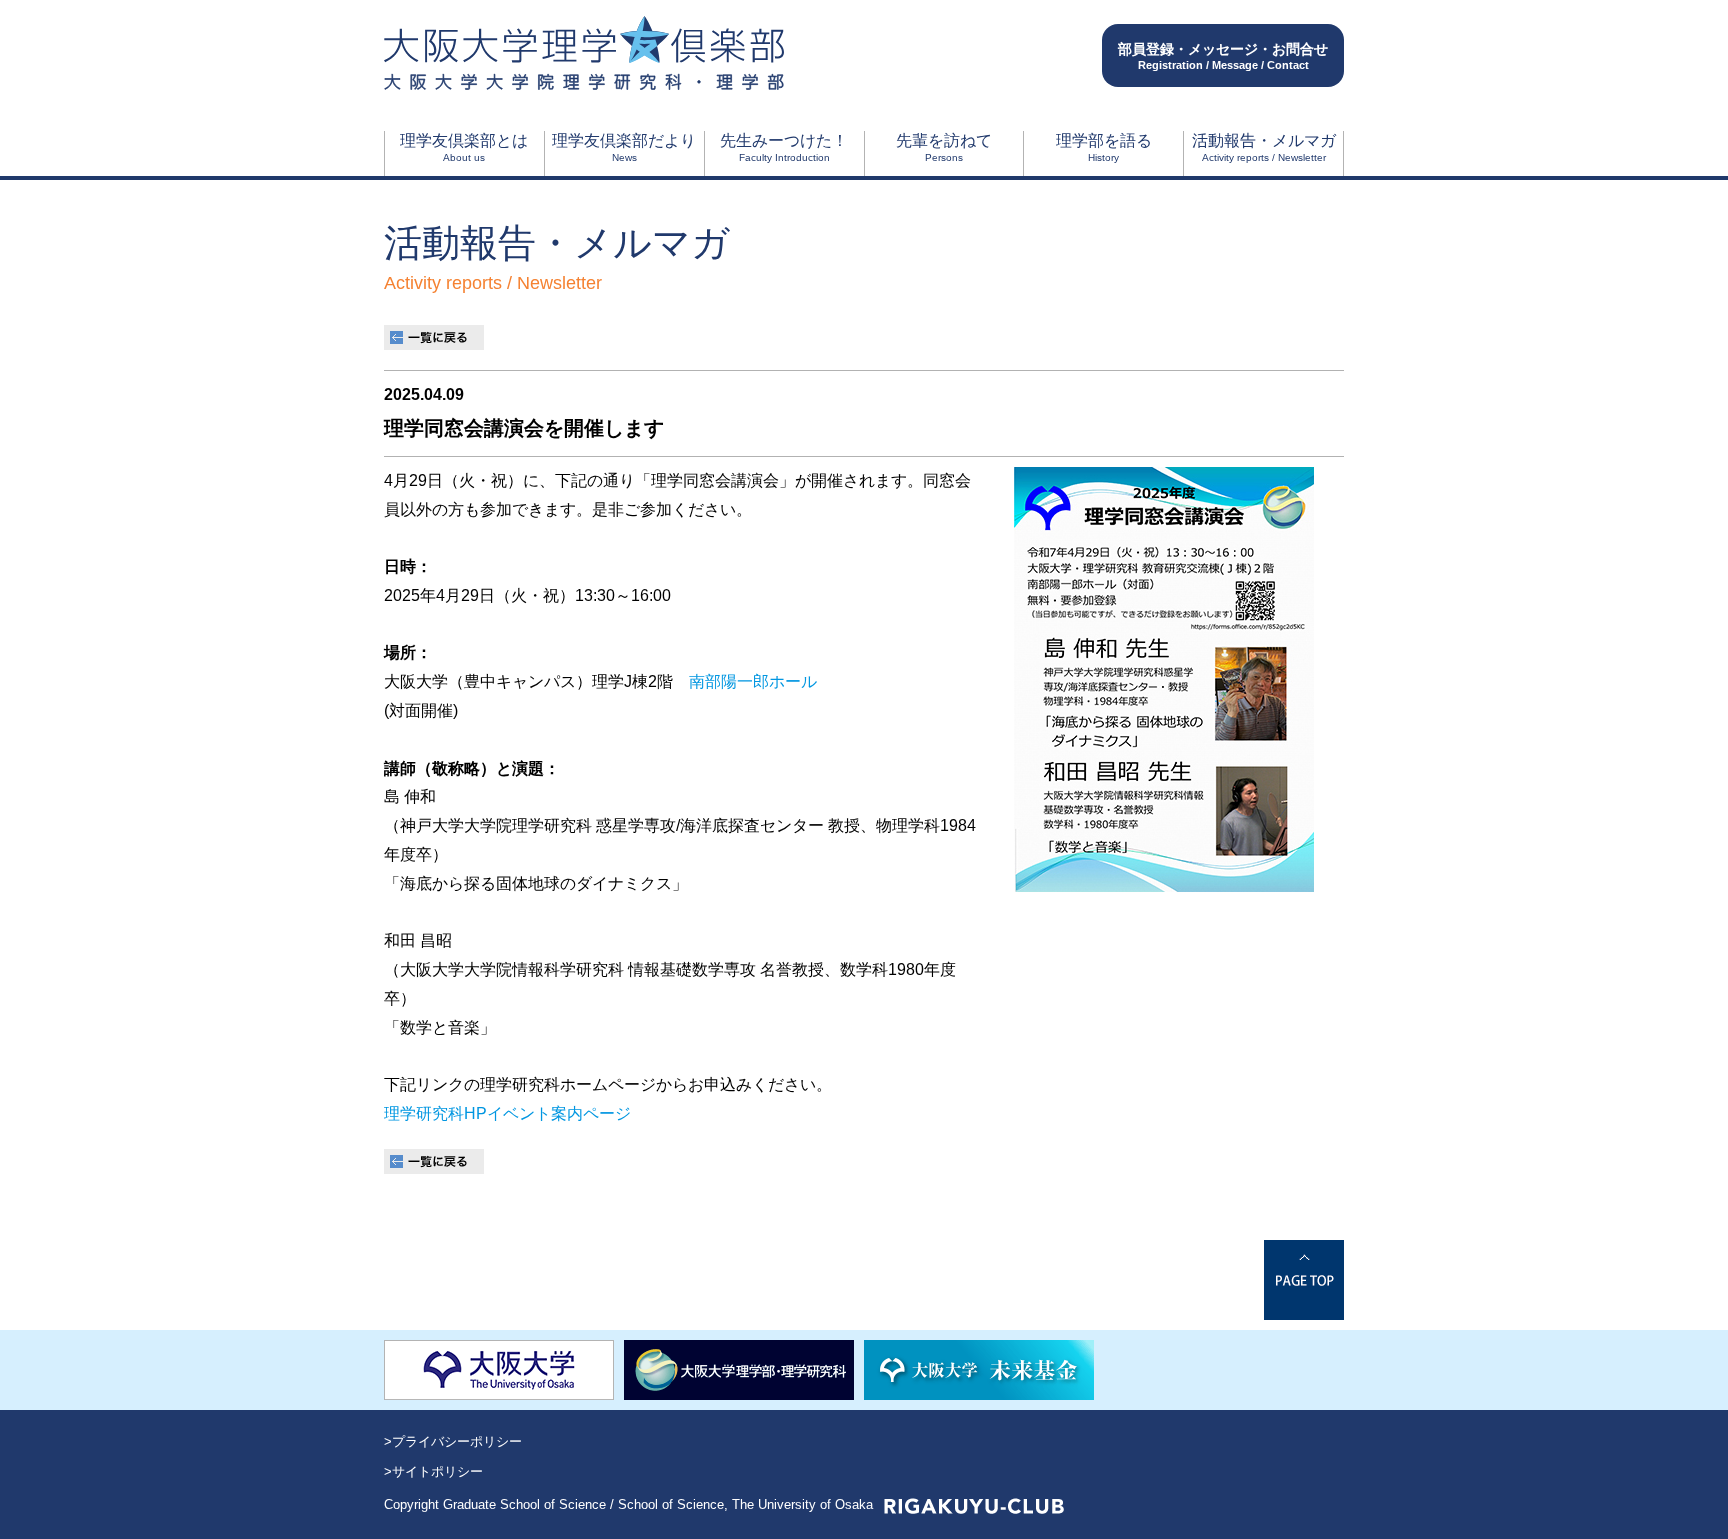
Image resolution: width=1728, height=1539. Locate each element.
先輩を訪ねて (944, 147)
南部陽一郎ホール (753, 681)
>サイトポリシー (433, 1471)
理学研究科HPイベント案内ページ (507, 1113)
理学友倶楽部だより (624, 147)
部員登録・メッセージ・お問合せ (1223, 56)
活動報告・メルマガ (1264, 147)
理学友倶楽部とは (464, 147)
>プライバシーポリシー (453, 1441)
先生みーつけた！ (784, 147)
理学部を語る (1104, 147)
